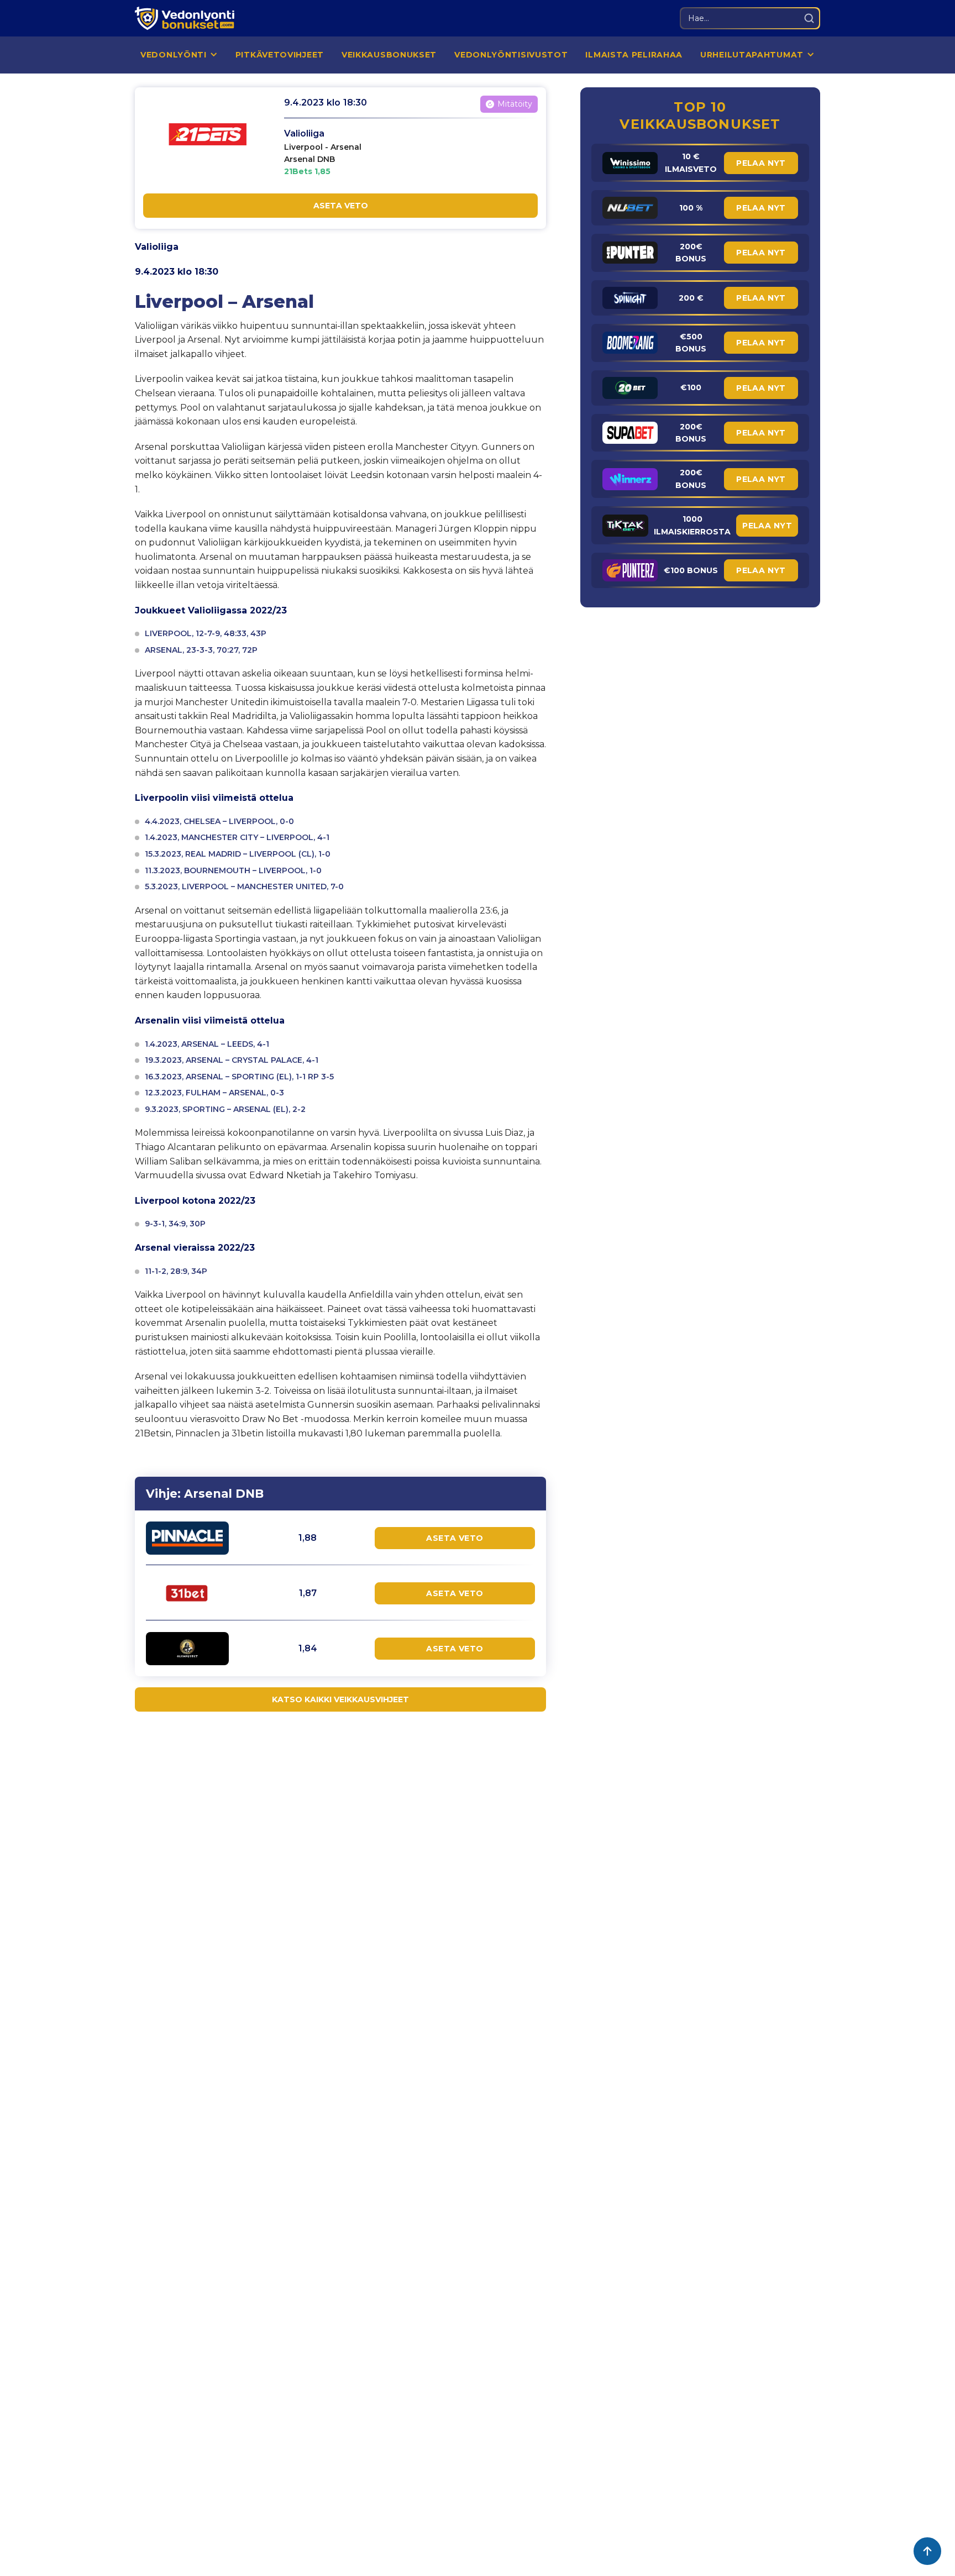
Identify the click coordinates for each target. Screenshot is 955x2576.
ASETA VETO (341, 206)
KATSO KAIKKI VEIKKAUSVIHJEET (340, 1699)
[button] (179, 55)
